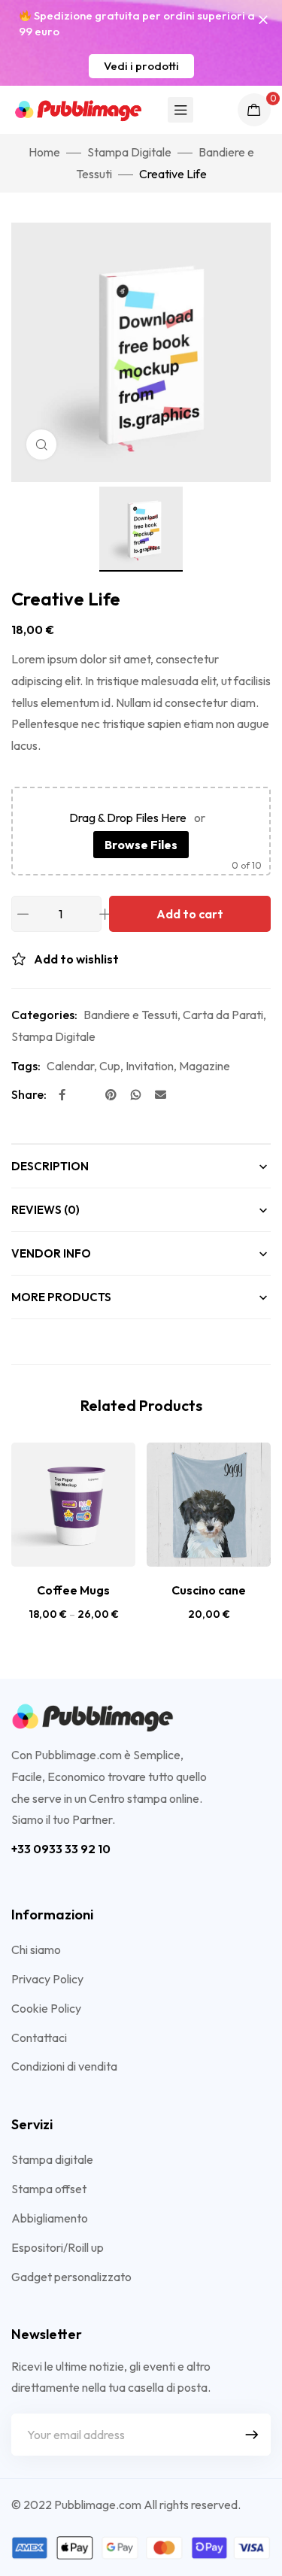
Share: (29, 1094)
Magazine (205, 1066)
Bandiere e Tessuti (130, 1015)
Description (50, 1166)
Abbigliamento (50, 2218)
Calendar (70, 1066)
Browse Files (141, 845)
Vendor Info (51, 1253)
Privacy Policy (47, 1979)
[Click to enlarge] (41, 445)
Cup (110, 1066)
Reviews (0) (45, 1210)
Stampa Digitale (129, 152)
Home (44, 152)
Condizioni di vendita (64, 2066)
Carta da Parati (223, 1015)
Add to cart (190, 914)
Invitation (150, 1066)
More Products (61, 1297)
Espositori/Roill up (58, 2247)
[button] (141, 66)
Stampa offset (49, 2189)
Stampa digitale (52, 2159)
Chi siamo (36, 1949)
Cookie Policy (46, 2008)
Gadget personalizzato (71, 2277)
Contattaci (39, 2037)
